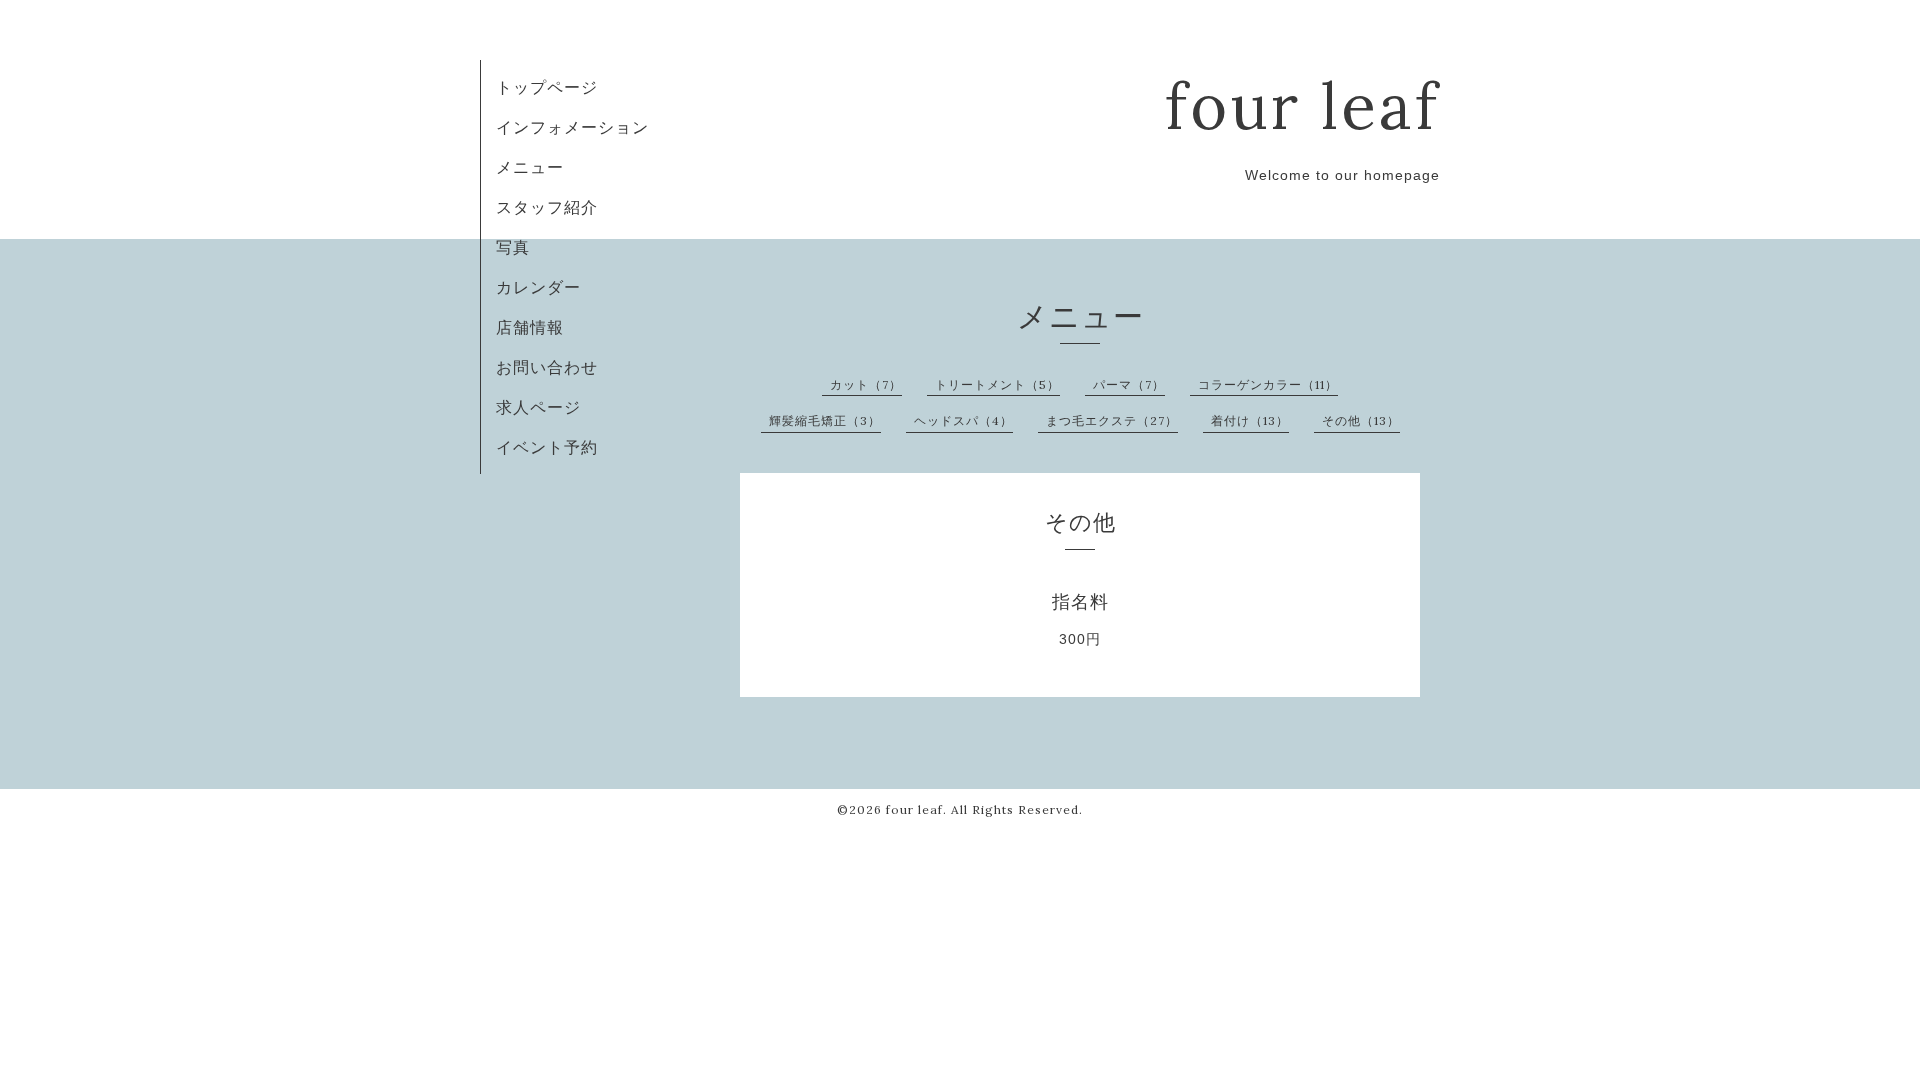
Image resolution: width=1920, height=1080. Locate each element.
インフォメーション (572, 127)
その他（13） (1361, 420)
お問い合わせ (547, 367)
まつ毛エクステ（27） (1112, 420)
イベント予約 (547, 447)
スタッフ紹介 (547, 207)
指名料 (1080, 602)
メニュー (530, 167)
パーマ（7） (1129, 384)
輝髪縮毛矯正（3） (825, 420)
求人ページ (538, 407)
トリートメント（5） (997, 384)
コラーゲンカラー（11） (1268, 384)
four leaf (1302, 106)
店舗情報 (530, 327)
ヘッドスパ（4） (963, 420)
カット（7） (866, 384)
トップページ (547, 87)
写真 (513, 247)
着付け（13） (1250, 420)
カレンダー (538, 287)
